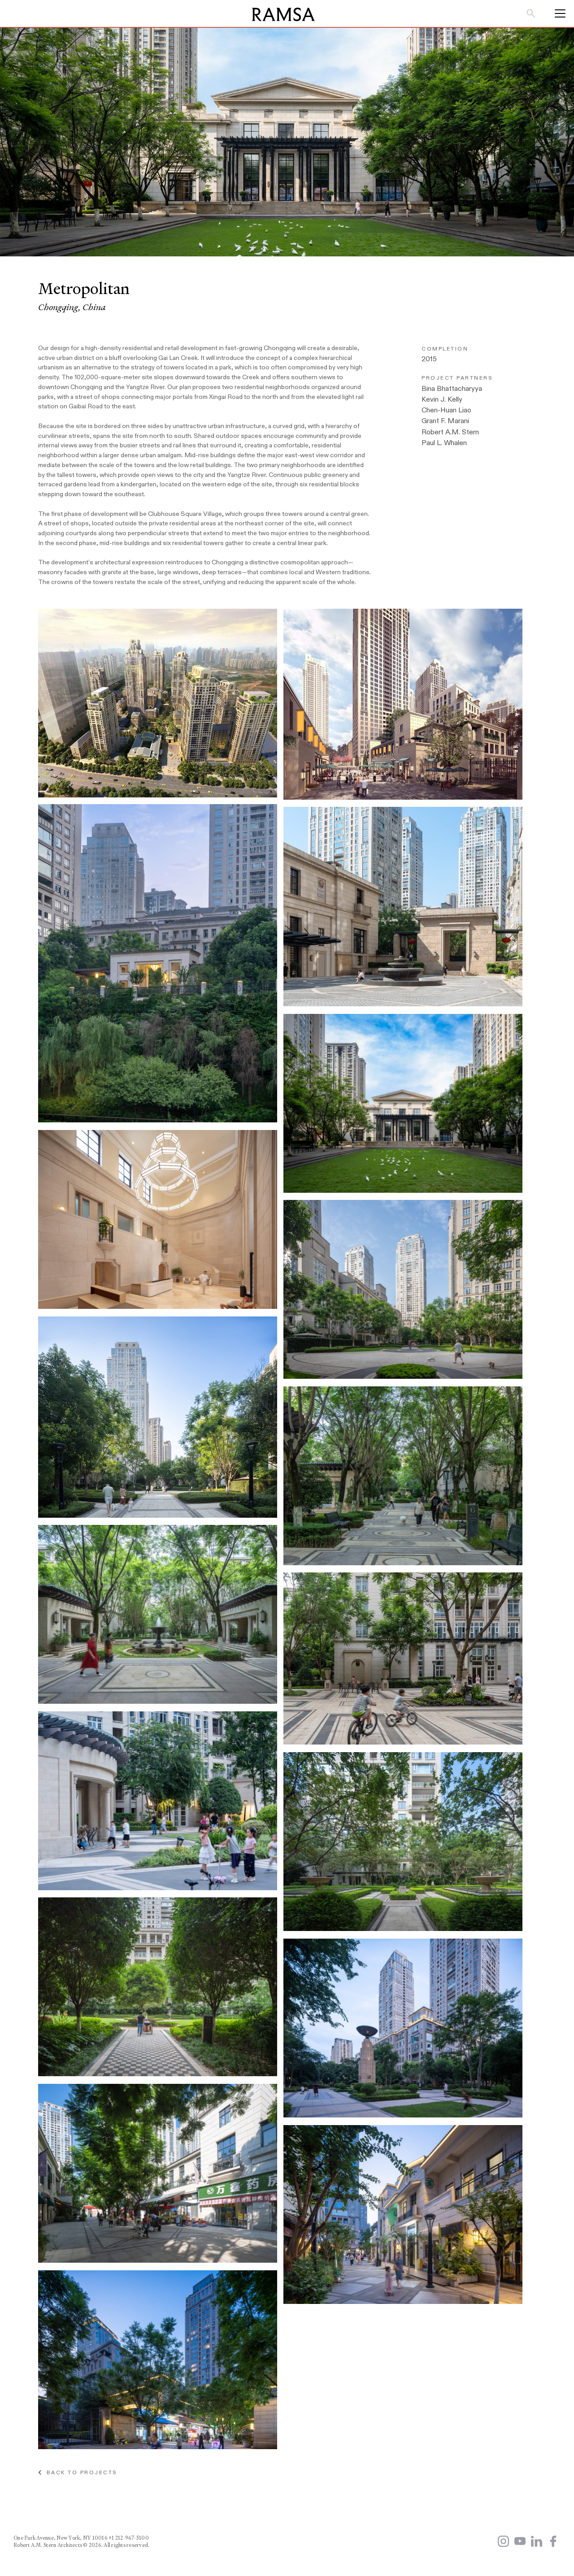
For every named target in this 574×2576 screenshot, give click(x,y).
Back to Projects (79, 2472)
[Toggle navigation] (557, 13)
